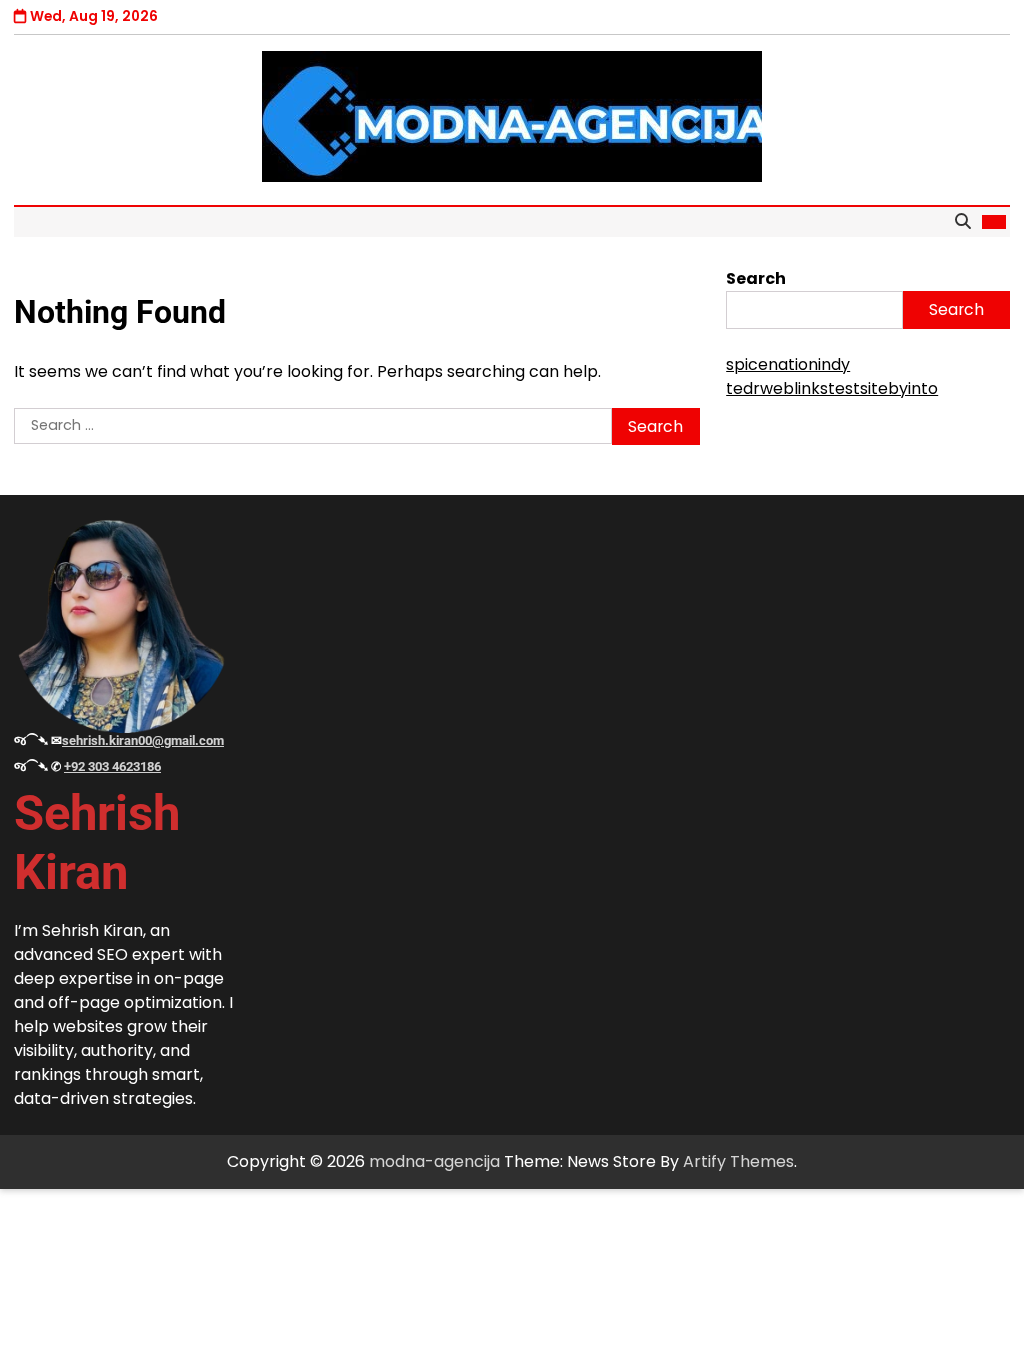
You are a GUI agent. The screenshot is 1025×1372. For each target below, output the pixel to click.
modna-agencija (434, 1161)
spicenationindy (788, 364)
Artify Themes (738, 1161)
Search (756, 278)
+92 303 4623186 (112, 766)
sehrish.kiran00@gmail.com (143, 740)
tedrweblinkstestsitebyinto (832, 388)
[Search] (963, 222)
